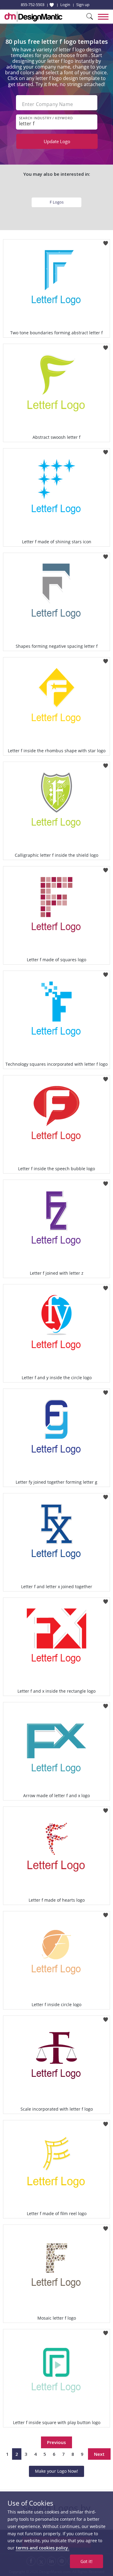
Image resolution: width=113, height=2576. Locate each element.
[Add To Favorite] (106, 241)
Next (99, 2454)
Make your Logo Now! (56, 2471)
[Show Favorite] (52, 5)
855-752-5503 (33, 5)
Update (57, 141)
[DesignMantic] (33, 17)
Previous (56, 2442)
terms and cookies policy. (42, 2548)
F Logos (57, 202)
